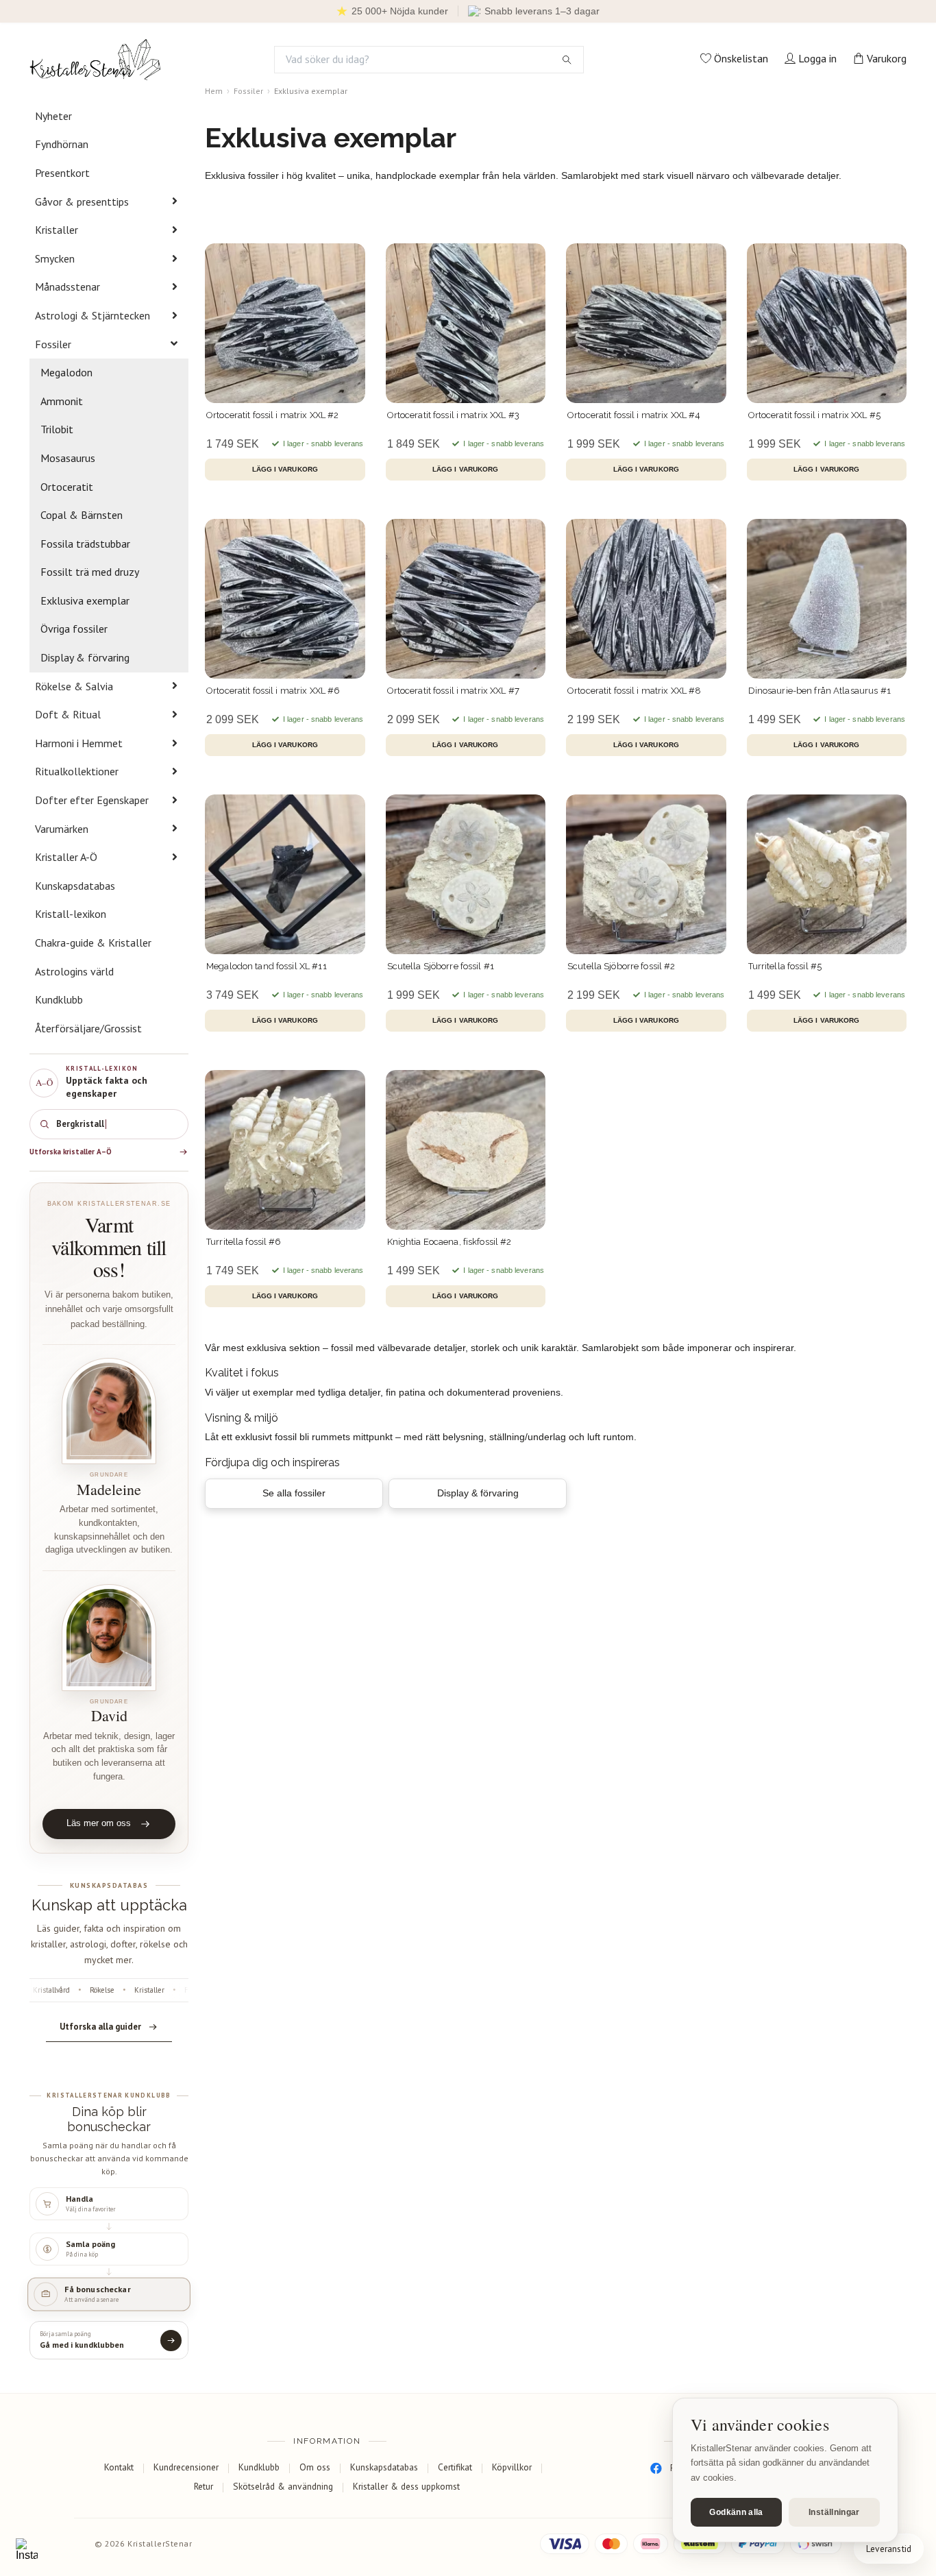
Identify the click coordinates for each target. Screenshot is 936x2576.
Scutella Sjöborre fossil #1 (441, 966)
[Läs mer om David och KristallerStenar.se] (109, 1638)
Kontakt (119, 2467)
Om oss (315, 2467)
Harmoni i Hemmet (79, 743)
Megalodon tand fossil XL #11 (267, 966)
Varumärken (62, 829)
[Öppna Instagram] (27, 2549)
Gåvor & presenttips (82, 202)
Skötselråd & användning (283, 2486)
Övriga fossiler (74, 629)
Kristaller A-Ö (66, 857)
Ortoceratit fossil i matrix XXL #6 (273, 691)
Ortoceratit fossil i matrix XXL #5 (814, 415)
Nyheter (53, 116)
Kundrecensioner (186, 2467)
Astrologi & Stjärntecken (93, 315)
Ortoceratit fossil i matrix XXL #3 (453, 415)
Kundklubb (59, 999)
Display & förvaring (85, 657)
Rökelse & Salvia (74, 686)
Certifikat (455, 2467)
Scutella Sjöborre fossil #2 (621, 966)
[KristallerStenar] (95, 60)
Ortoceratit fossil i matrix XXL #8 (634, 691)
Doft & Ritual (68, 714)
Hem (214, 91)
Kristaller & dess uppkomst (406, 2486)
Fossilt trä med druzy (90, 572)
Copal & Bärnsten (82, 515)
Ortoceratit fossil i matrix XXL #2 (272, 415)
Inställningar (834, 2512)
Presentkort (62, 173)
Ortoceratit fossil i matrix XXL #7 (453, 691)
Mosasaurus (68, 458)
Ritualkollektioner (77, 771)
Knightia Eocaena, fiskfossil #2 (449, 1242)
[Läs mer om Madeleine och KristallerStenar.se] (109, 1411)
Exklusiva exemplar (85, 600)
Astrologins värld (74, 971)
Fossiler (53, 344)
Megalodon (66, 372)
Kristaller (57, 230)
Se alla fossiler (294, 1493)
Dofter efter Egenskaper (92, 800)
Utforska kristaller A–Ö (71, 1152)
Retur (204, 2486)
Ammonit (62, 401)
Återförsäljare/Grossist (88, 1028)
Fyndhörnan (62, 144)
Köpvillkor (512, 2467)
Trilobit (57, 429)
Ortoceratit (67, 487)
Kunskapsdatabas (75, 886)
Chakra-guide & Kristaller (93, 943)
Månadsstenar (67, 287)
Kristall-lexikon (71, 914)
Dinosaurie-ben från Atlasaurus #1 (820, 691)
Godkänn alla (736, 2512)
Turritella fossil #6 (244, 1242)
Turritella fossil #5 (785, 966)
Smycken (55, 258)
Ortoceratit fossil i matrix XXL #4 (634, 415)
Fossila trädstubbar (85, 544)
